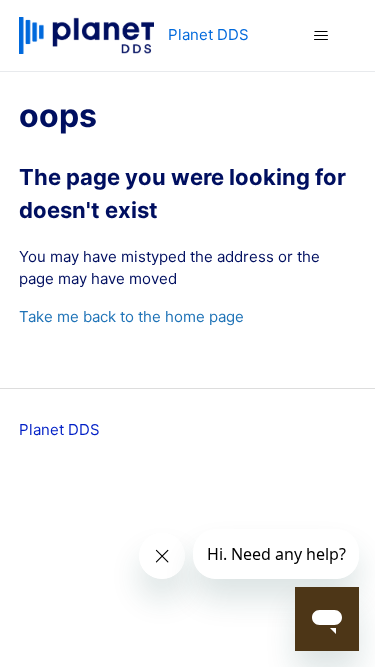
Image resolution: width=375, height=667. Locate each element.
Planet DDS (59, 429)
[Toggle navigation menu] (320, 36)
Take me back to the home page (131, 316)
